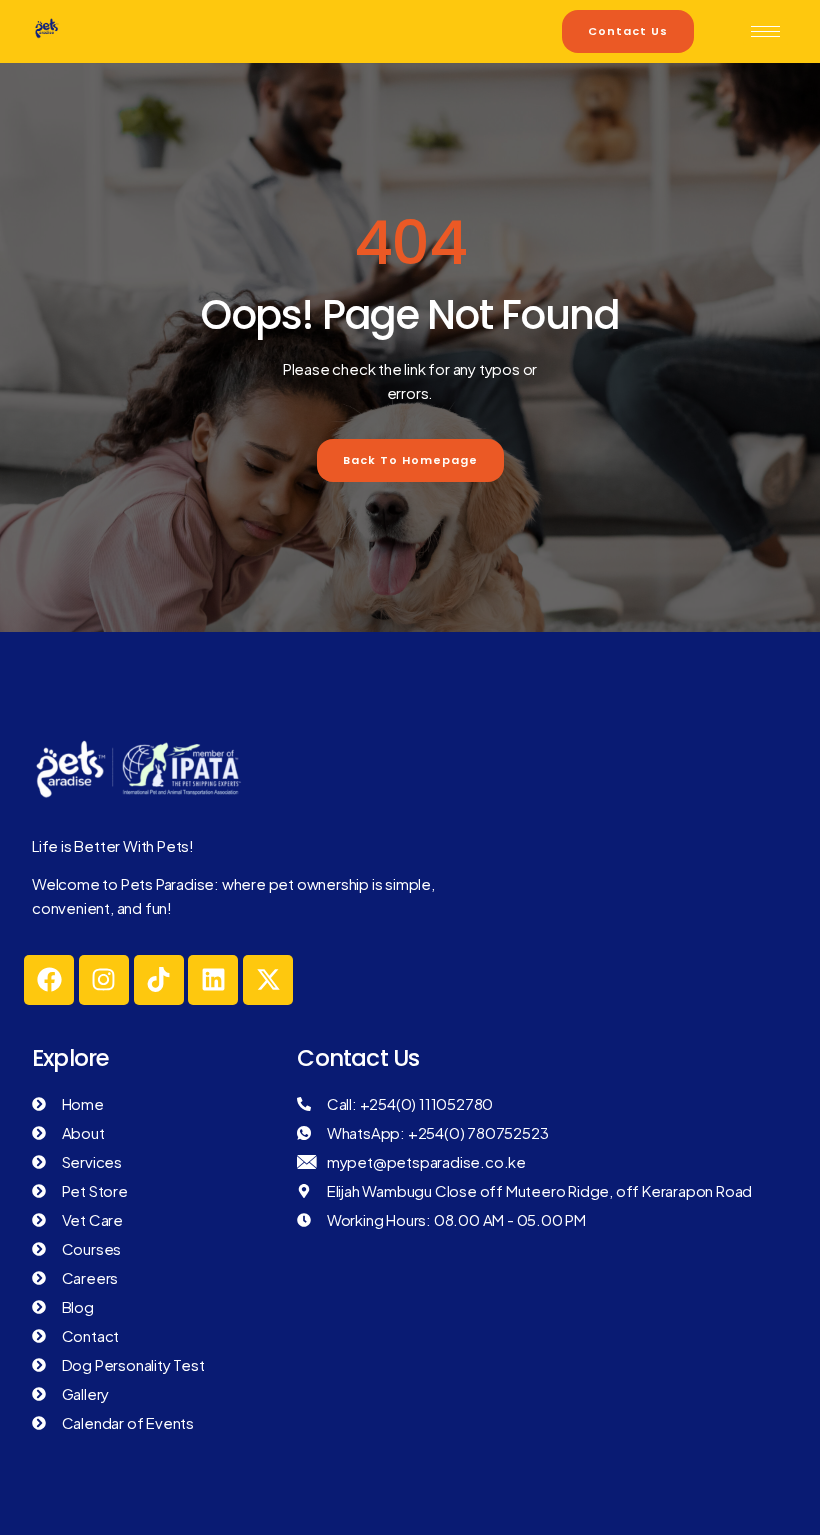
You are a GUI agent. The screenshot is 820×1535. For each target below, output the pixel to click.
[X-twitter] (268, 980)
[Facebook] (49, 980)
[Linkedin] (213, 980)
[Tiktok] (159, 980)
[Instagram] (104, 980)
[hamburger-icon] (765, 31)
